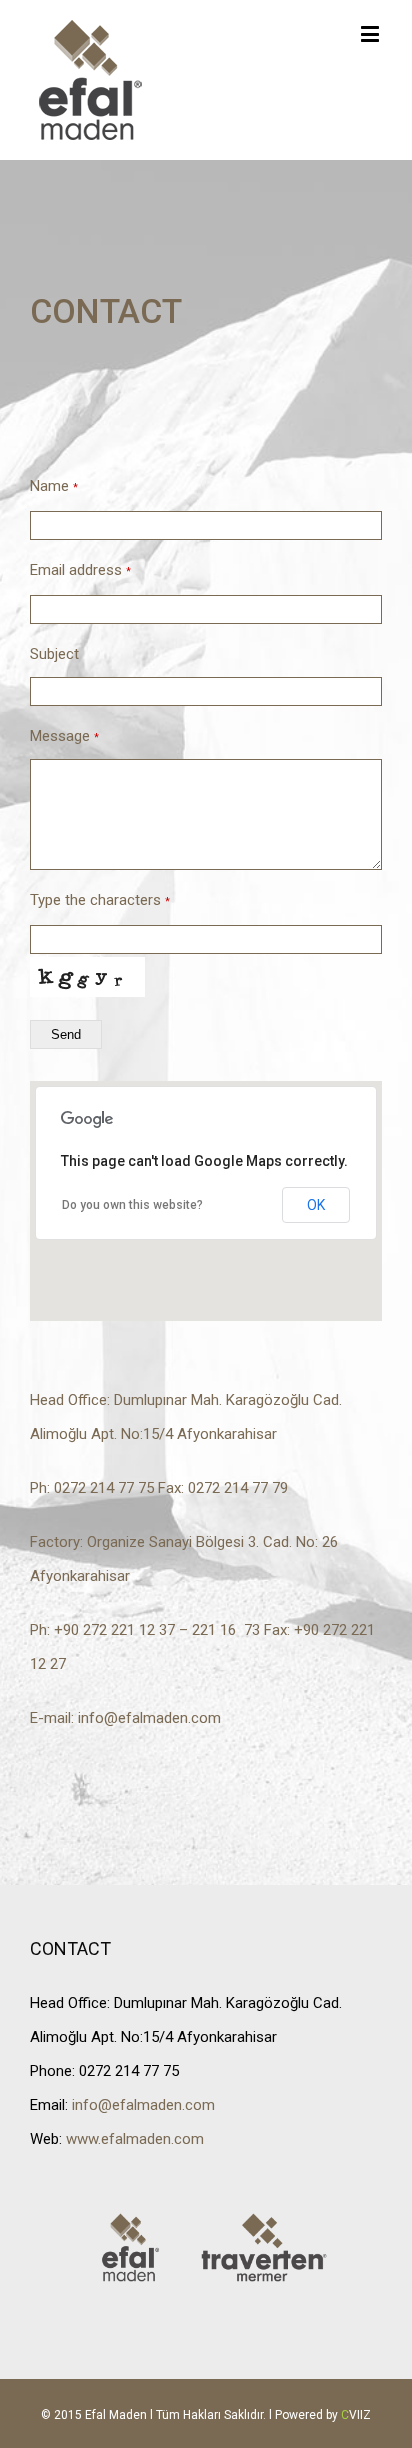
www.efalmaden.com (135, 2139)
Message (64, 736)
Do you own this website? (132, 1205)
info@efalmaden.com (149, 1718)
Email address (80, 570)
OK (316, 1205)
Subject (54, 654)
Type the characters (100, 900)
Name (54, 486)
